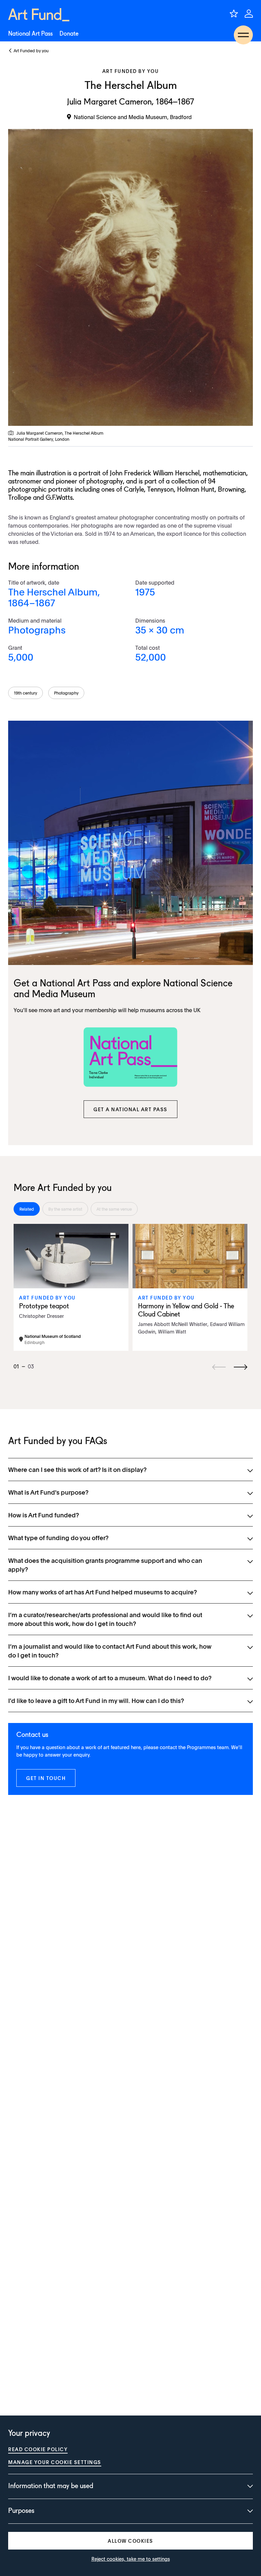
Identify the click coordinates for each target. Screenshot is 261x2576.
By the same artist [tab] (65, 1209)
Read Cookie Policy (38, 2449)
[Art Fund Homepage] (39, 15)
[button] (130, 1109)
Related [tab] (27, 1209)
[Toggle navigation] (243, 35)
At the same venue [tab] (114, 1209)
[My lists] (234, 14)
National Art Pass (30, 34)
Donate (69, 34)
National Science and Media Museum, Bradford (133, 117)
